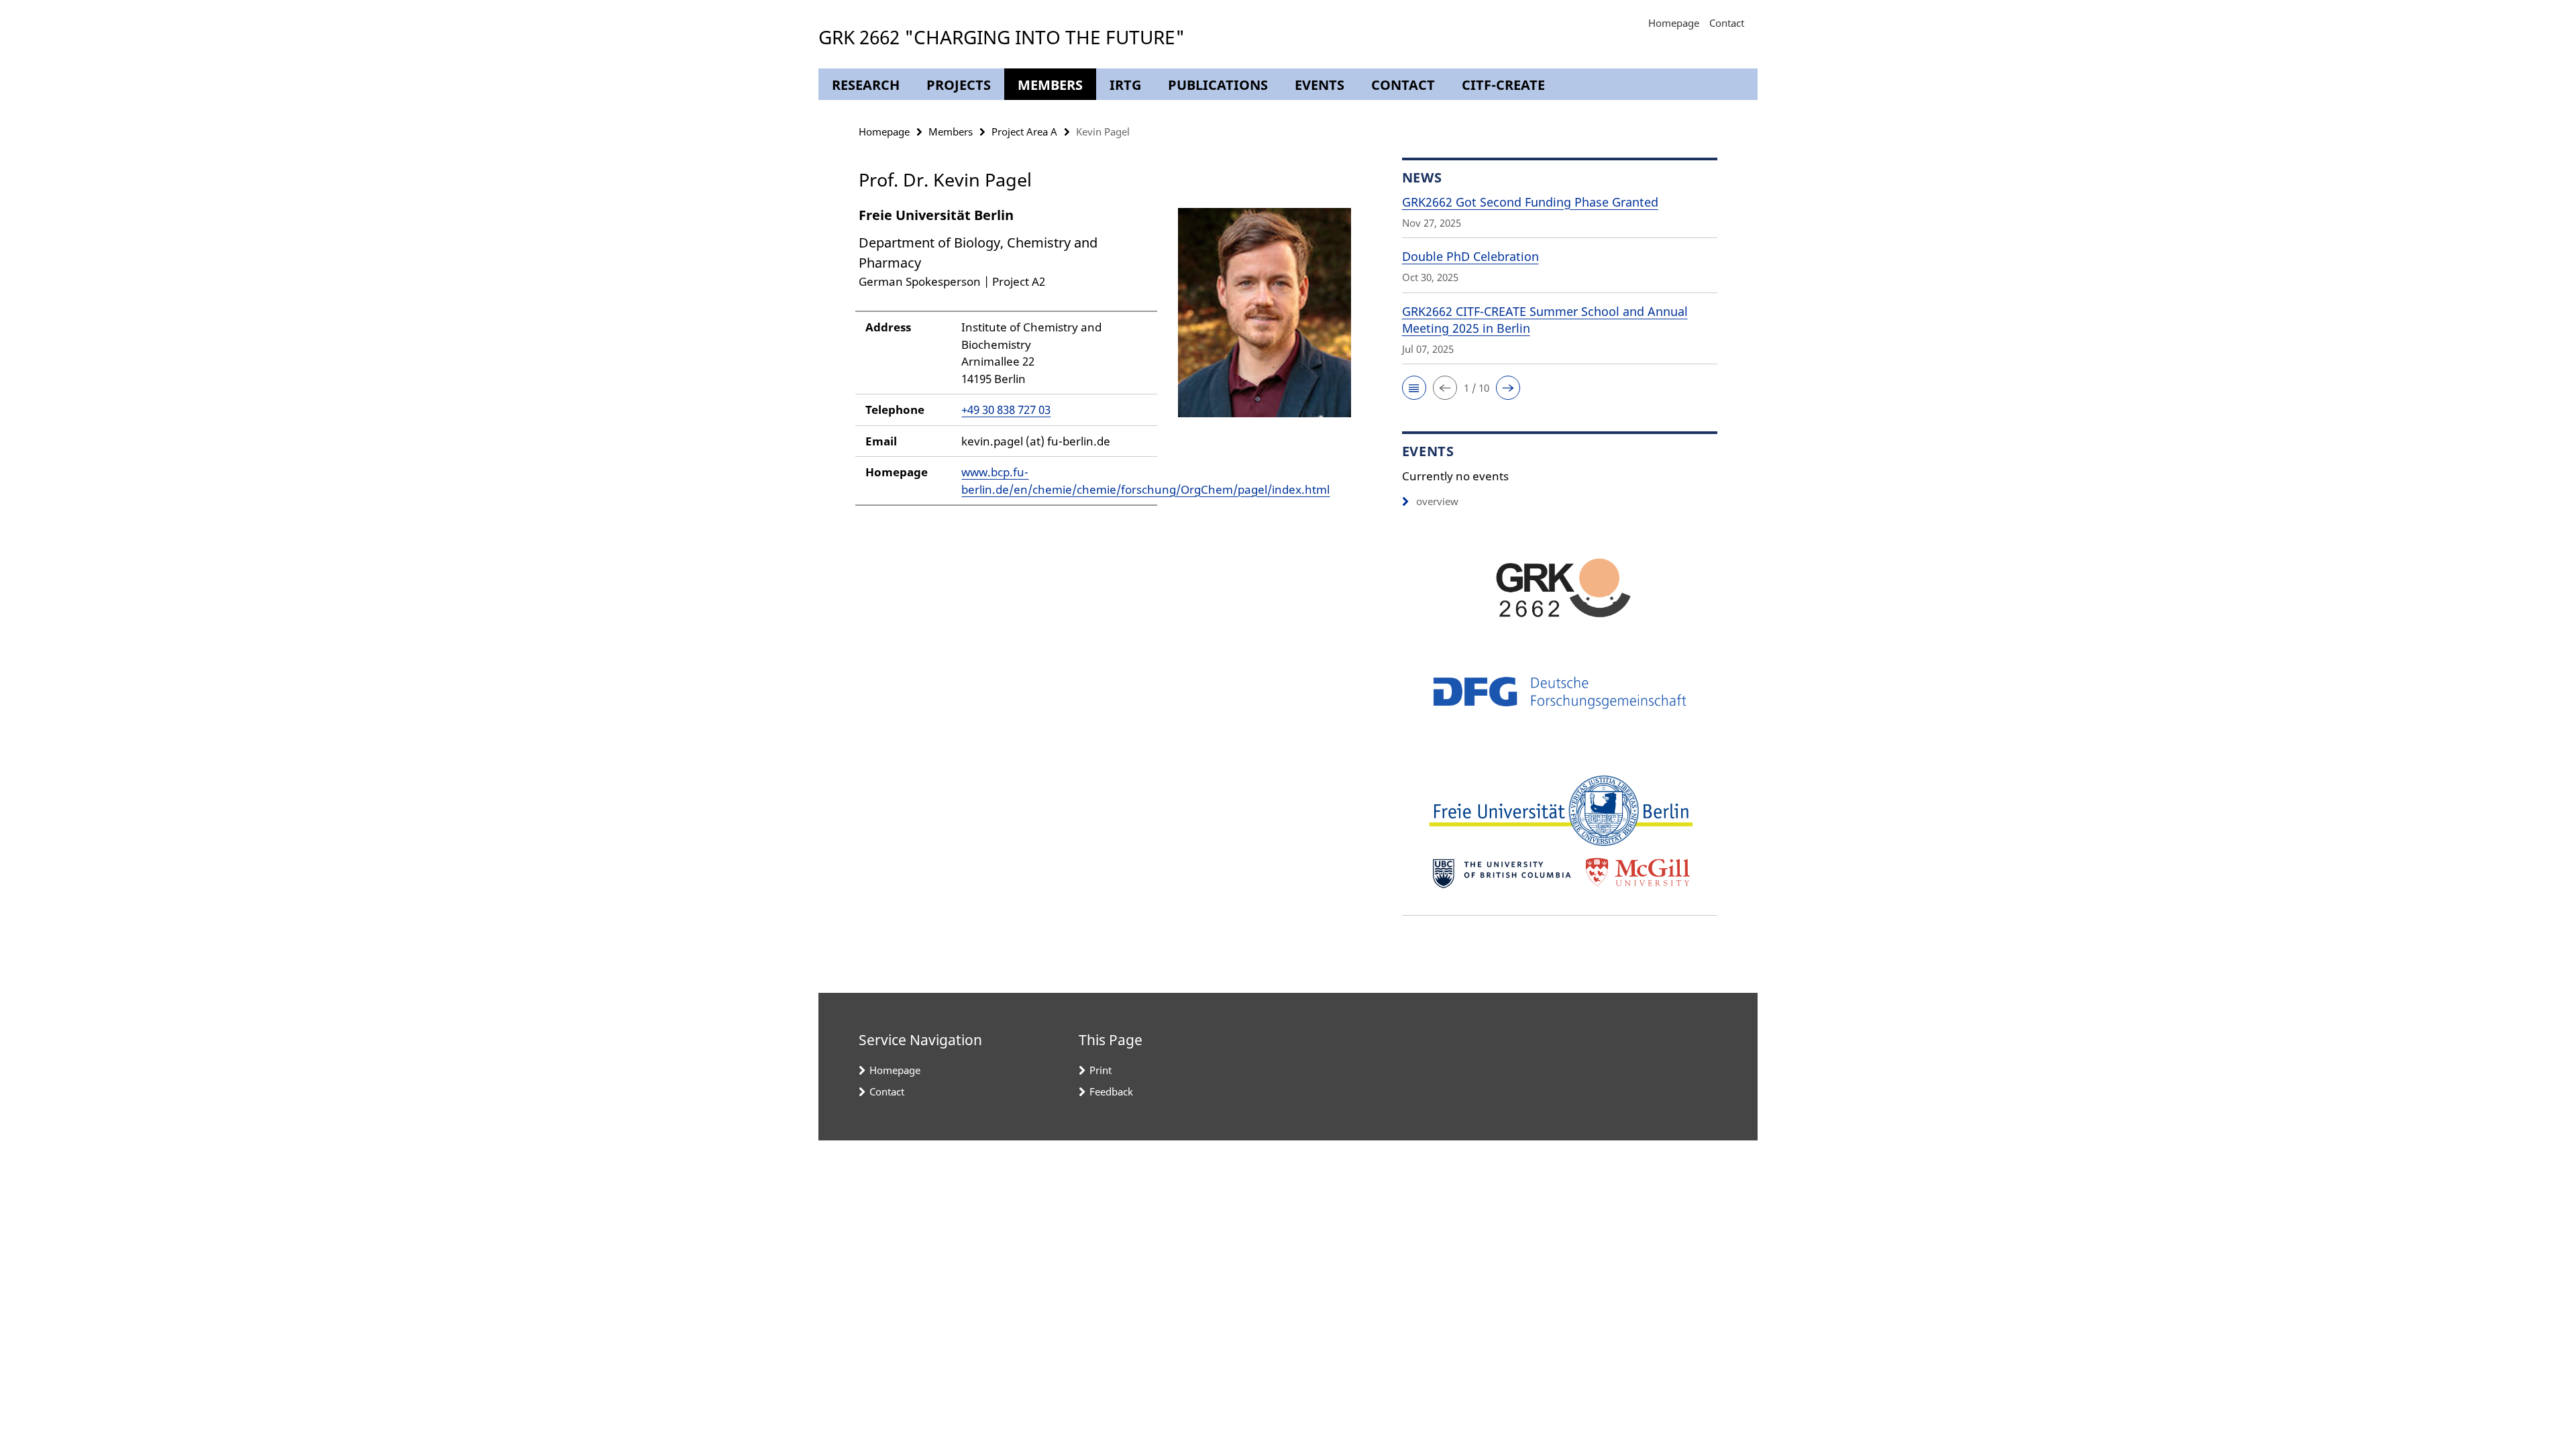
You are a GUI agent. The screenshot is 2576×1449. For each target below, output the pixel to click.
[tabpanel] (1105, 363)
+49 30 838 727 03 (1006, 410)
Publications (1218, 85)
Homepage (1674, 23)
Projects (959, 85)
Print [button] (1101, 1070)
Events (1320, 85)
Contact (1727, 23)
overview (1437, 501)
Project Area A (1024, 131)
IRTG (1125, 85)
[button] (1414, 388)
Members (1050, 85)
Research (866, 85)
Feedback (1111, 1091)
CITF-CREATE (1503, 85)
